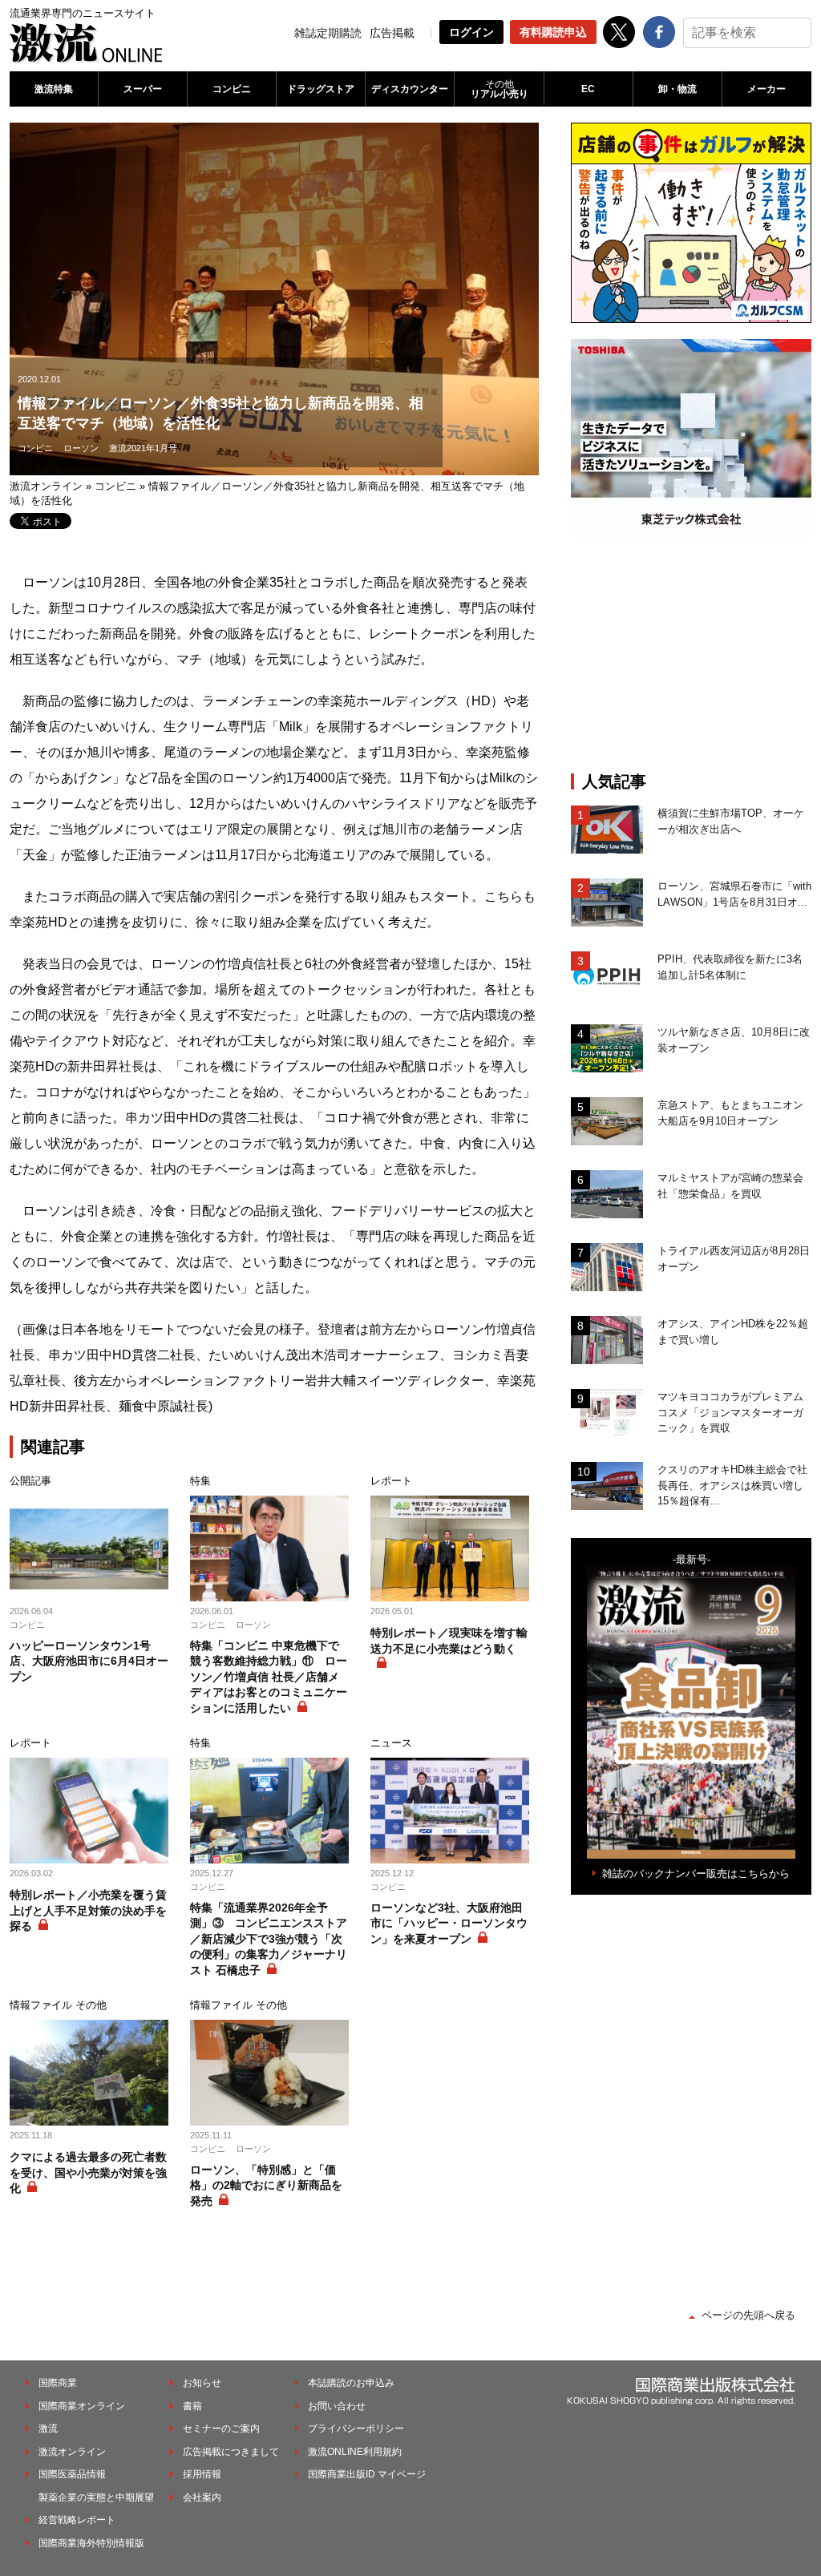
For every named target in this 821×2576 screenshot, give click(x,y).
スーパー (143, 89)
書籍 (192, 2406)
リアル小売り (499, 89)
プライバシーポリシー (356, 2429)
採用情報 (202, 2474)
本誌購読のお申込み (351, 2383)
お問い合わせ (337, 2406)
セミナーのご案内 (221, 2429)
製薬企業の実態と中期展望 (96, 2497)
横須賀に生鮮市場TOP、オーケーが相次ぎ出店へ (731, 821)
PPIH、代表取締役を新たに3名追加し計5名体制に (730, 967)
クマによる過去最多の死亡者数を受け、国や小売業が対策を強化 (88, 2172)
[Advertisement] (691, 656)
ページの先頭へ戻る (748, 2315)
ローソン (81, 448)
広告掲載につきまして (231, 2452)
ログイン (471, 32)
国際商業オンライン (82, 2406)
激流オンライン (46, 486)
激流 (48, 2429)
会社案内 (202, 2497)
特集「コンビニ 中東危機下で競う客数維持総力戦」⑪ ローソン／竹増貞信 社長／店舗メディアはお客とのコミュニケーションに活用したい (269, 1677)
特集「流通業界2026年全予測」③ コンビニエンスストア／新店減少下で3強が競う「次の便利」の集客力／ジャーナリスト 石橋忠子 (269, 1939)
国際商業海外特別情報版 (91, 2543)
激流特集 (54, 89)
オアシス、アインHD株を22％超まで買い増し (733, 1332)
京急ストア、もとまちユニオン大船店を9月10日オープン (730, 1113)
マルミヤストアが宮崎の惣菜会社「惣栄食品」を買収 (730, 1186)
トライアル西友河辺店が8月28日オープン (734, 1259)
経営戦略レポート (77, 2520)
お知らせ (202, 2383)
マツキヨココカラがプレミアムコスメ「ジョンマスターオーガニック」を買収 (730, 1412)
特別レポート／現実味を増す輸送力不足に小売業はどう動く (449, 1641)
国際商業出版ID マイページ (367, 2474)
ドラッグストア (321, 89)
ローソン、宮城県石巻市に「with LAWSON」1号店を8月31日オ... (734, 894)
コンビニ (232, 89)
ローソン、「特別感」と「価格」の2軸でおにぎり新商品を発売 (266, 2185)
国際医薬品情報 (72, 2474)
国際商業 (58, 2383)
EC (588, 89)
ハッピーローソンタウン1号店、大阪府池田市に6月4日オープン (89, 1661)
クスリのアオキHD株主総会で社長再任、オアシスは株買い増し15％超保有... (732, 1485)
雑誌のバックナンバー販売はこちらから (696, 1873)
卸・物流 (677, 89)
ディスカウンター (410, 89)
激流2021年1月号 (143, 448)
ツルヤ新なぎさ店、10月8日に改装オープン (734, 1040)
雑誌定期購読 (328, 33)
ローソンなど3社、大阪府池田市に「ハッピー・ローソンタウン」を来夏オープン (449, 1923)
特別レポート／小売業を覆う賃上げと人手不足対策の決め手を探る (88, 1910)
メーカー (766, 89)
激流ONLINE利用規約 (355, 2452)
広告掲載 (392, 33)
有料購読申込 (553, 32)
